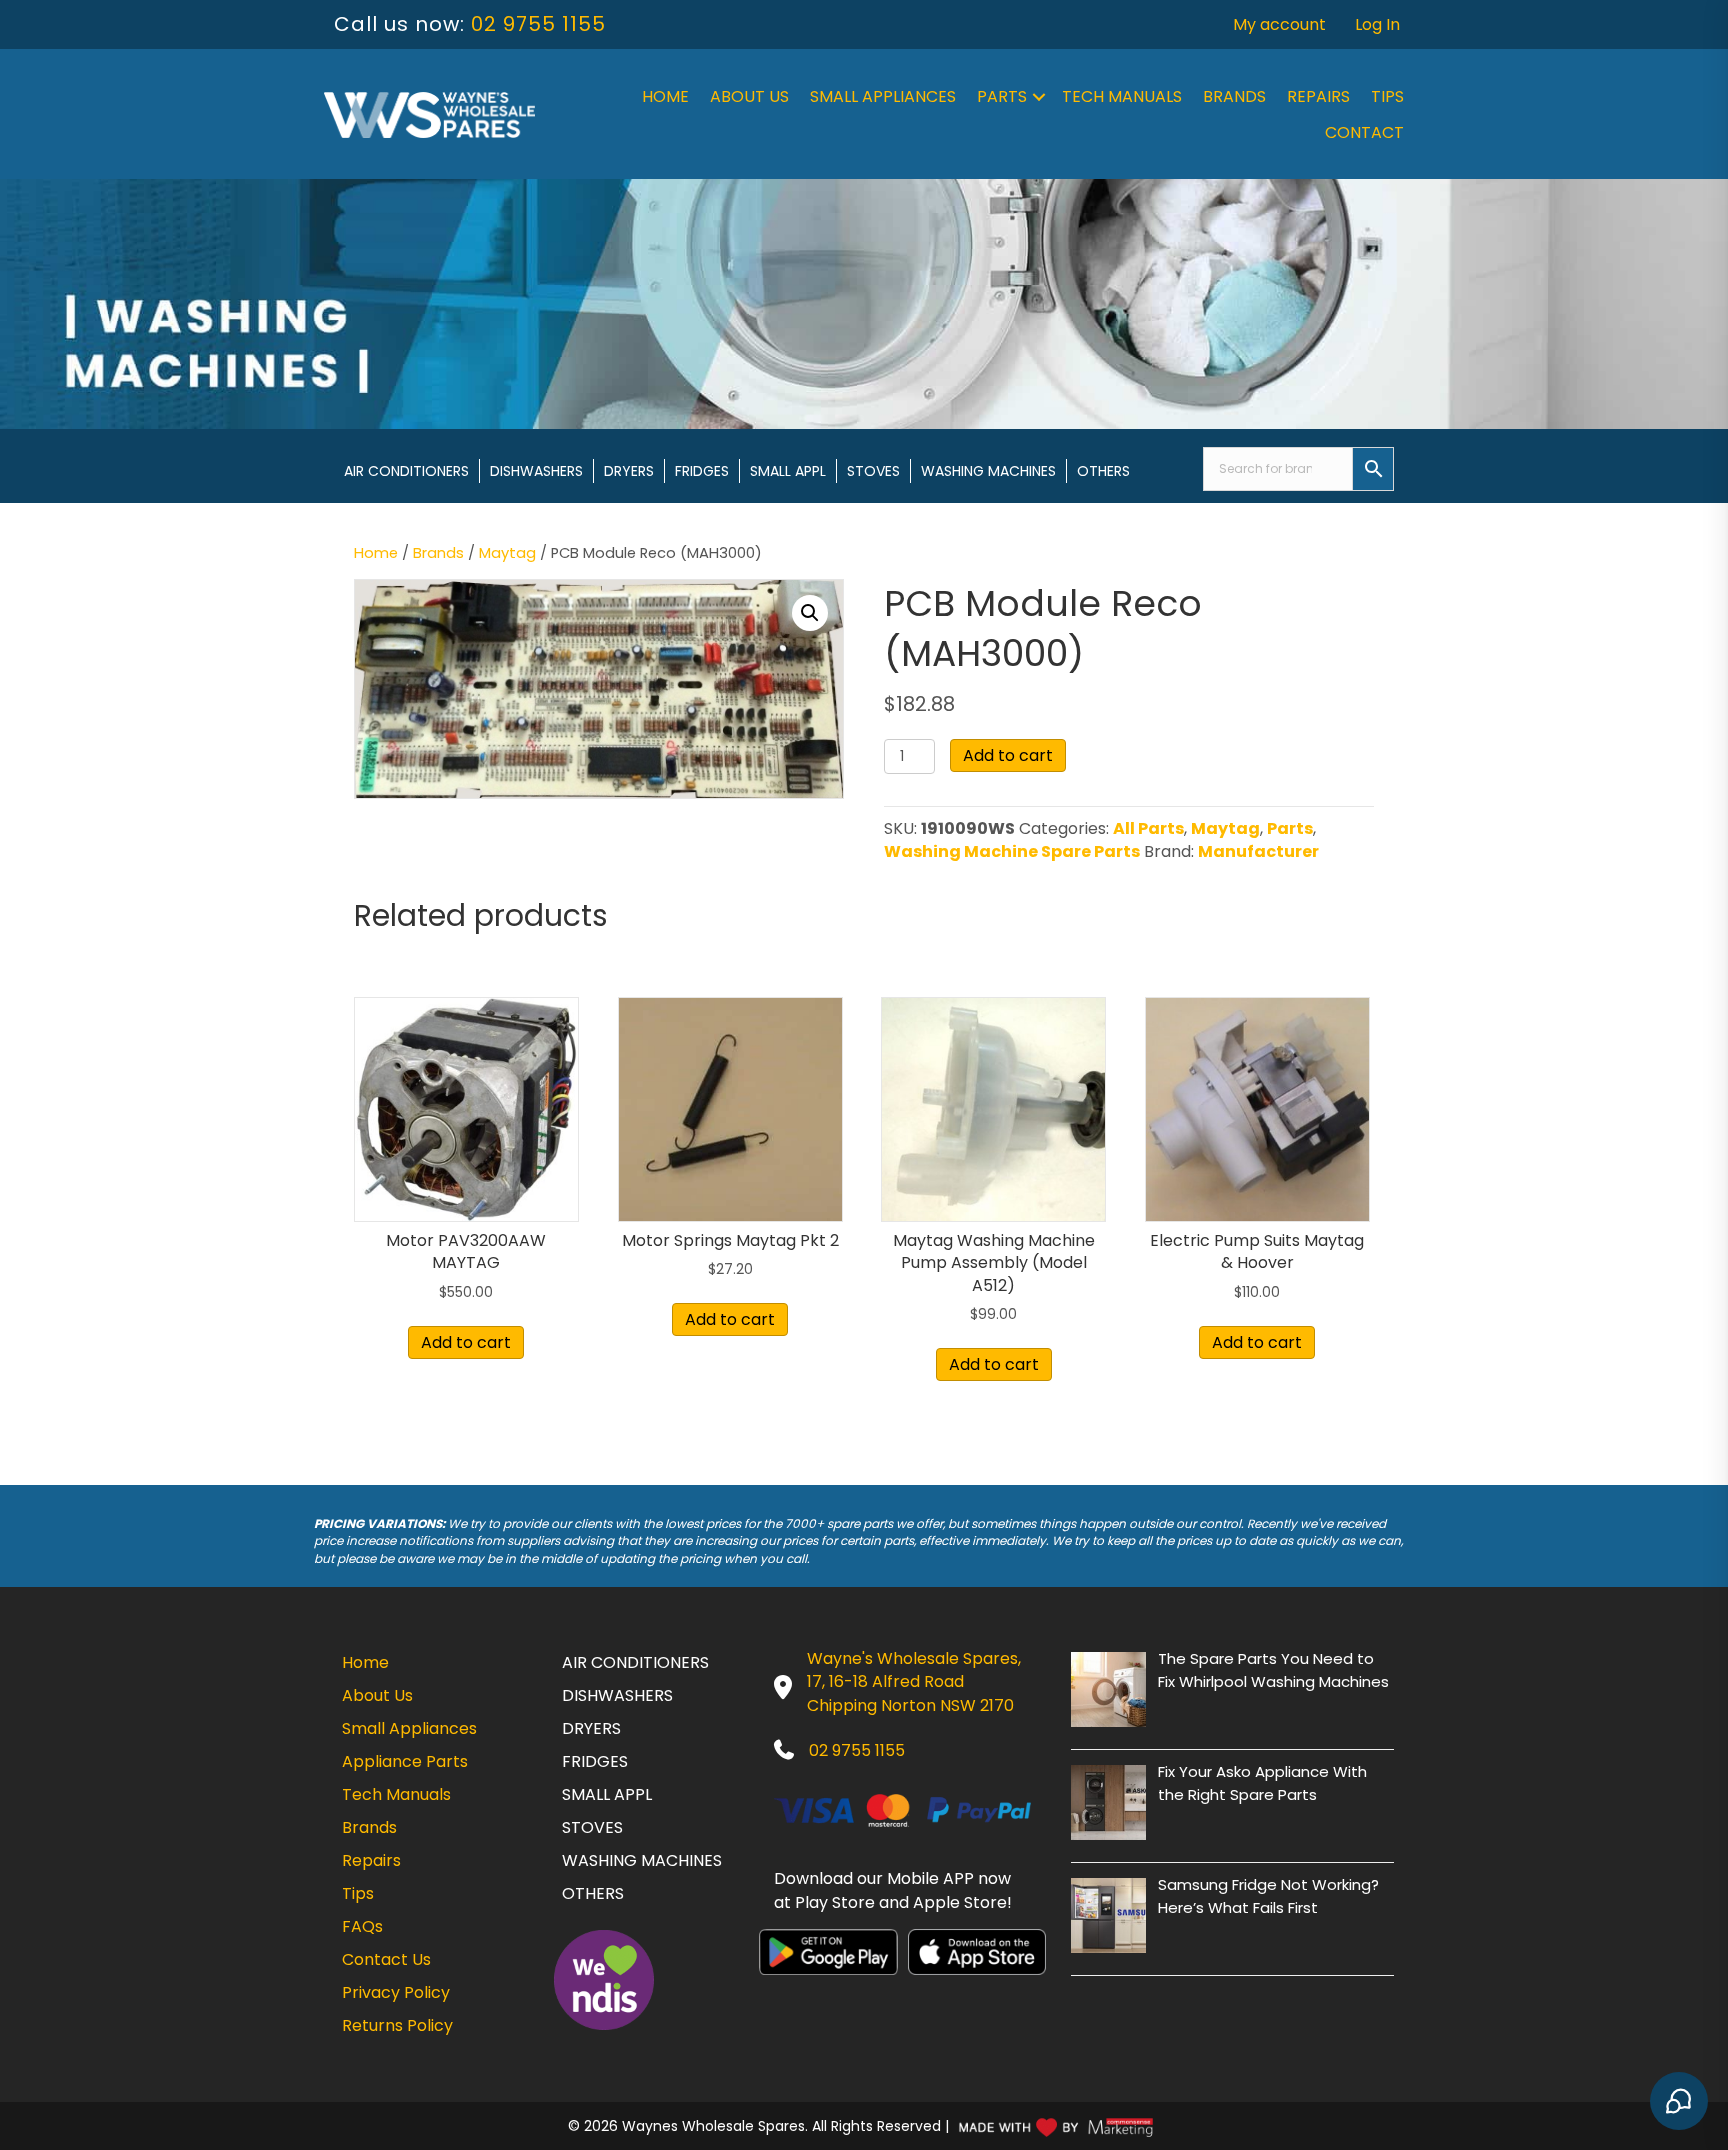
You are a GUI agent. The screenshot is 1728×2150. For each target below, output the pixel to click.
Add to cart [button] (466, 1342)
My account (1279, 24)
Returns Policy (397, 2025)
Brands (1234, 96)
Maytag (507, 553)
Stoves (873, 471)
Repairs (1318, 96)
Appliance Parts (405, 1761)
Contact (1364, 132)
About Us (749, 96)
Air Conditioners (406, 471)
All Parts (1148, 828)
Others (1103, 471)
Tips (1387, 96)
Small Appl (788, 471)
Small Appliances (883, 96)
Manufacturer (1258, 851)
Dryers (629, 471)
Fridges (702, 471)
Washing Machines (988, 471)
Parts (1002, 96)
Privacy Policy (396, 1992)
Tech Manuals (1122, 96)
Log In (1377, 24)
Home (665, 96)
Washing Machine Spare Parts (1012, 851)
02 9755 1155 (538, 24)
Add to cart (1008, 755)
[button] (1039, 97)
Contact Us (386, 1959)
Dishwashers (536, 471)
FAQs (362, 1926)
